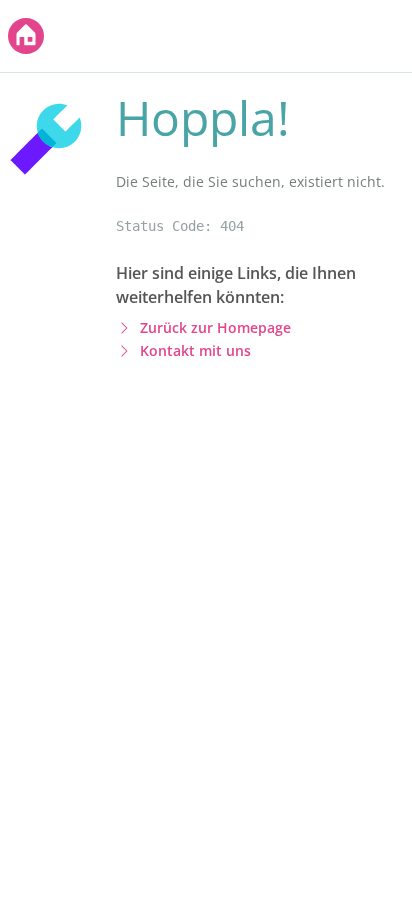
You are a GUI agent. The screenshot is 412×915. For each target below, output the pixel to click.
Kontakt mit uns (195, 350)
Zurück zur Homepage (215, 327)
